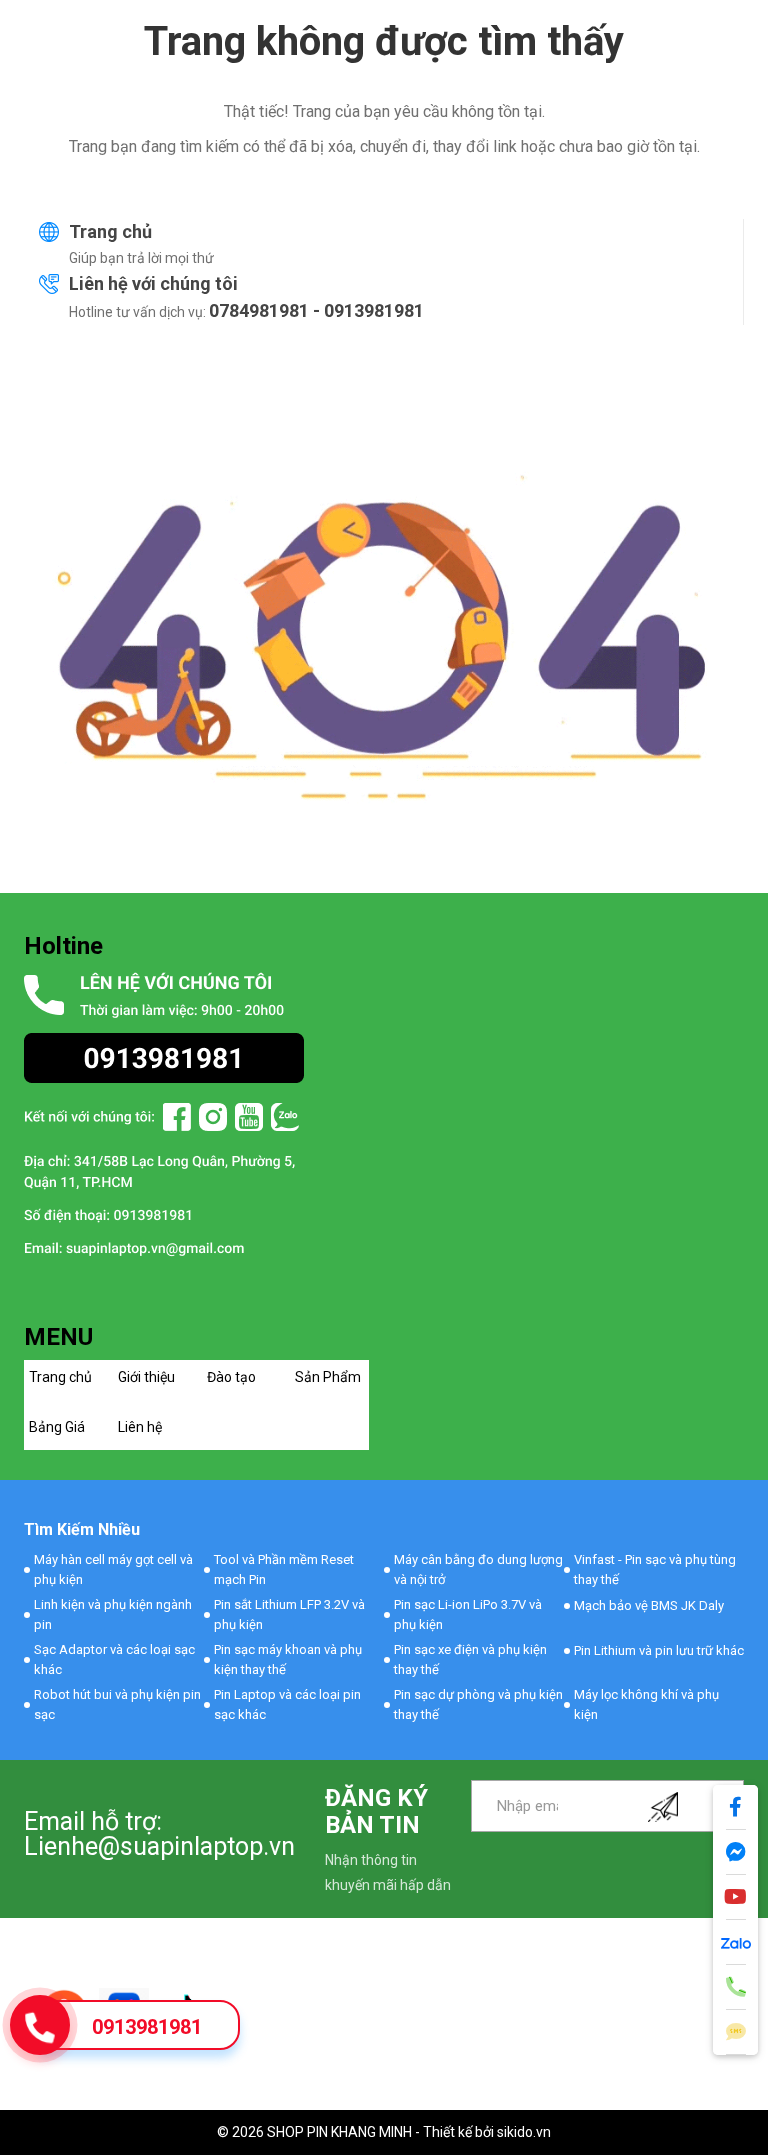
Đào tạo (231, 1377)
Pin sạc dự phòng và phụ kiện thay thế (478, 1704)
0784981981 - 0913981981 (316, 310)
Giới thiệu (146, 1377)
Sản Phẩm (328, 1377)
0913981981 (147, 2027)
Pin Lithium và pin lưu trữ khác (659, 1650)
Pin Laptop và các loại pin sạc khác (287, 1704)
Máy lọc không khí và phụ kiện (646, 1704)
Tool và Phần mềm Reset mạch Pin (284, 1569)
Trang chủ (110, 231)
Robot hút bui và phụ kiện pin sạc (117, 1704)
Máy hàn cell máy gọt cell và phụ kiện (113, 1569)
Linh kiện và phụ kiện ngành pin (113, 1614)
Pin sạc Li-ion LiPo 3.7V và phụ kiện (468, 1614)
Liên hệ (140, 1427)
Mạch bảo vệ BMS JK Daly (649, 1605)
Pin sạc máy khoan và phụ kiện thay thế (288, 1659)
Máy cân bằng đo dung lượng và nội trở (478, 1569)
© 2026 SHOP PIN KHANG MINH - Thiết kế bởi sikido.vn (384, 2132)
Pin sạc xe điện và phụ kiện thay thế (470, 1659)
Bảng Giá (57, 1427)
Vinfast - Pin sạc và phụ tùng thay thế (655, 1569)
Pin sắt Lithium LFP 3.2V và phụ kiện (289, 1614)
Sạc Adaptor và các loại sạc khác (114, 1659)
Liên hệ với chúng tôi (153, 283)
